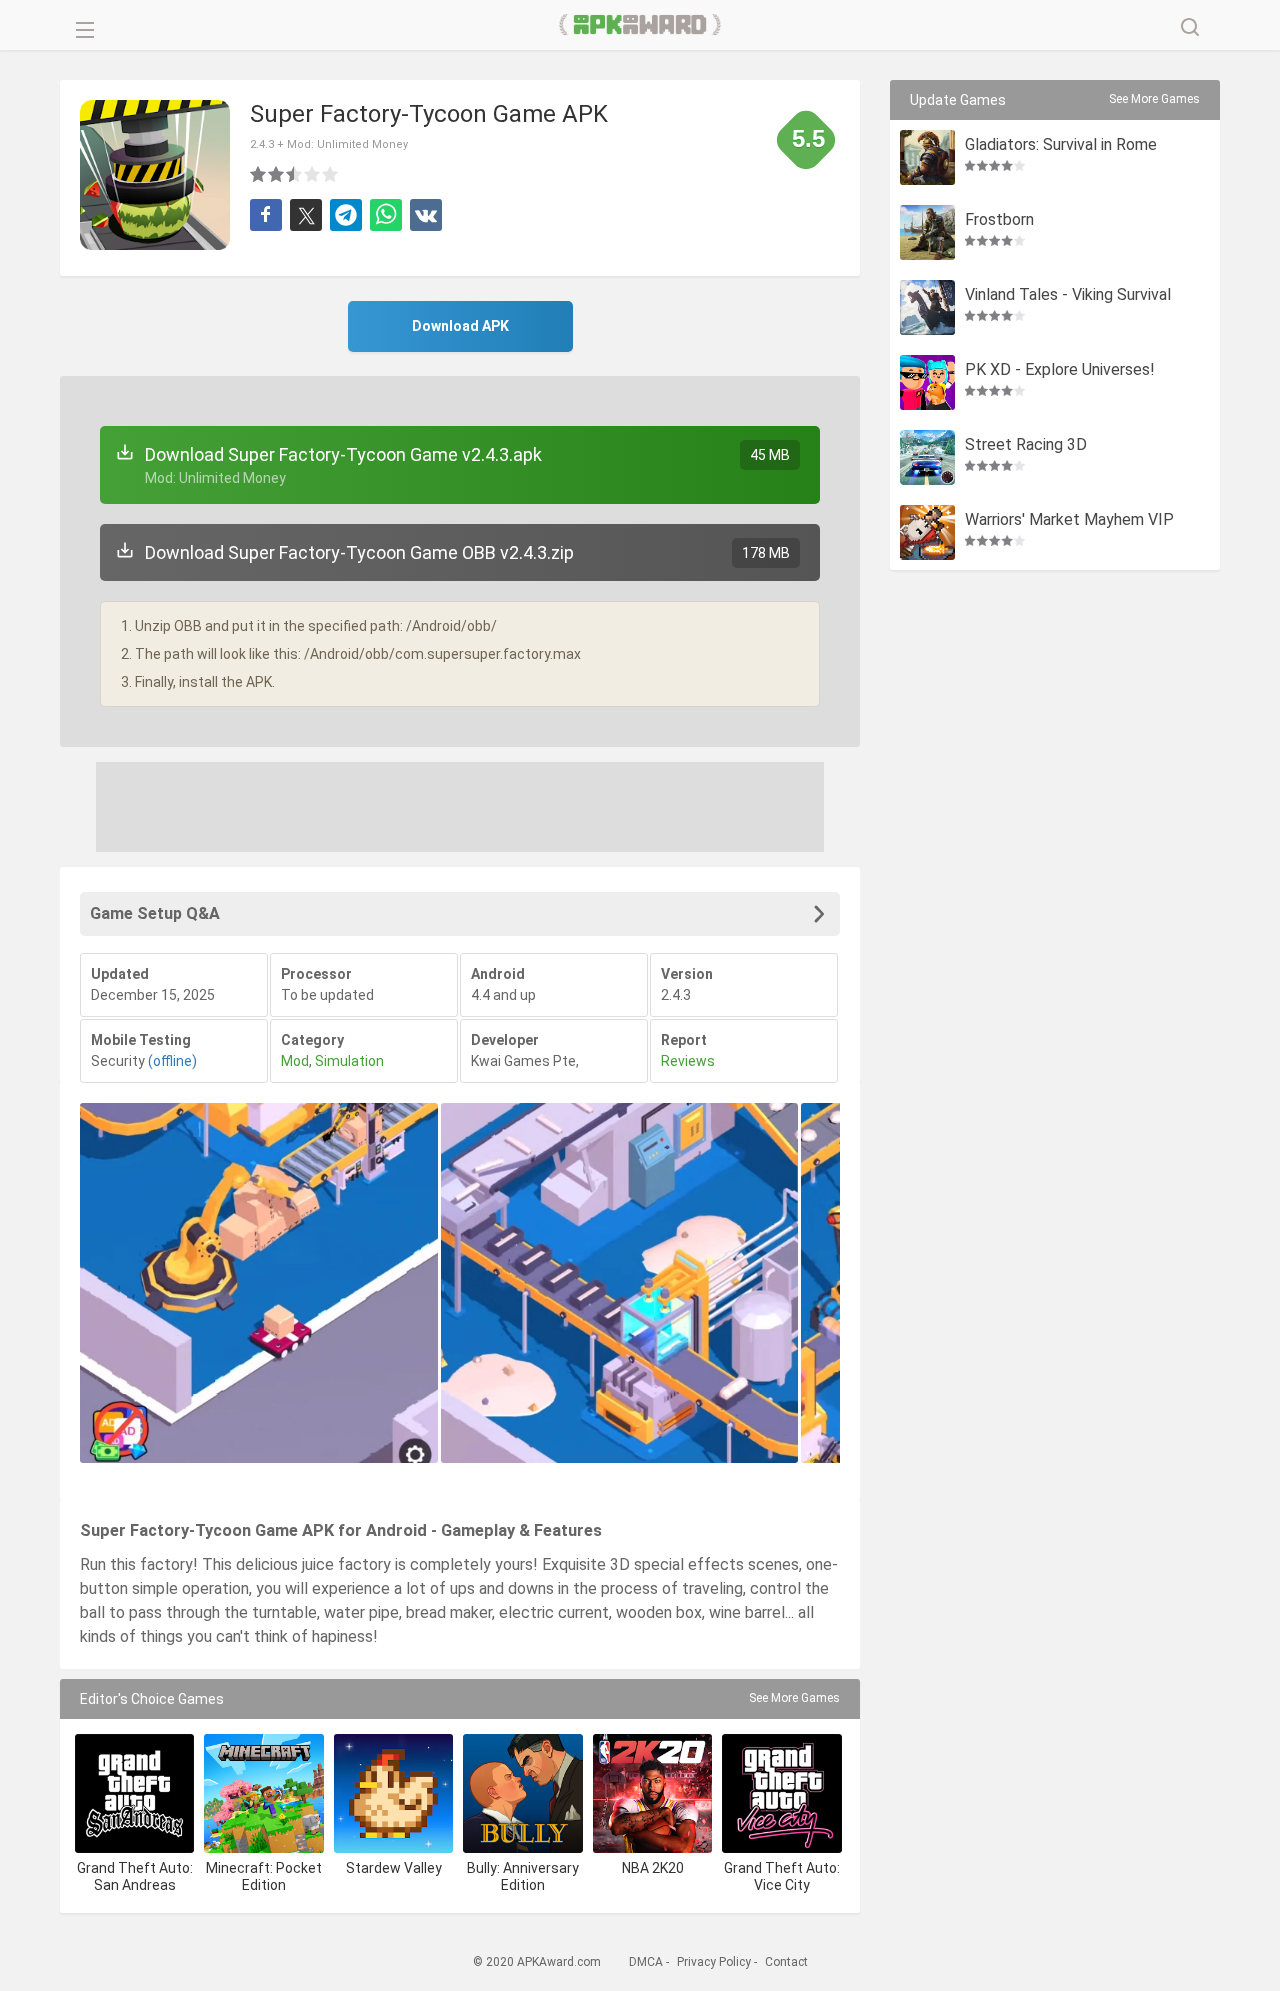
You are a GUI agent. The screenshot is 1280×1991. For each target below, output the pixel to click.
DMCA (646, 1962)
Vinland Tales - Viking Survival (1068, 295)
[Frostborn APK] (927, 232)
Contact (786, 1962)
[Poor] (259, 174)
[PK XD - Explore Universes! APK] (927, 382)
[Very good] (313, 174)
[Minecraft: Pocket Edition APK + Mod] (263, 1793)
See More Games (794, 1698)
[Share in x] (306, 215)
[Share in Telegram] (346, 215)
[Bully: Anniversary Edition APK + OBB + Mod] (522, 1793)
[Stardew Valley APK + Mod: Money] (393, 1793)
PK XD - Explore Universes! (1060, 370)
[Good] (295, 174)
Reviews (688, 1061)
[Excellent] (331, 174)
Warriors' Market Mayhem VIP (1069, 520)
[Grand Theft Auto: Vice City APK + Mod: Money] (781, 1793)
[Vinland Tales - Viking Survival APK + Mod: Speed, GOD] (927, 307)
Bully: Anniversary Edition (523, 1876)
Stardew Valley (394, 1868)
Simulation (349, 1061)
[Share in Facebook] (266, 215)
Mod (295, 1061)
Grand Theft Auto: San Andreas (135, 1876)
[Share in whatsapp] (386, 215)
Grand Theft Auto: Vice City (782, 1876)
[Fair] (277, 174)
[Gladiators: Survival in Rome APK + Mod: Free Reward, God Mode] (927, 157)
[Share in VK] (426, 215)
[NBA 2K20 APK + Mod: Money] (652, 1793)
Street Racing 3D (1026, 445)
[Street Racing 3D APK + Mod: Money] (927, 457)
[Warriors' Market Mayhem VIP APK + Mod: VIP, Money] (927, 532)
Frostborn (999, 220)
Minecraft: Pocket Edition (264, 1876)
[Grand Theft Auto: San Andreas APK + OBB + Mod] (134, 1793)
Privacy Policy (714, 1962)
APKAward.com (640, 25)
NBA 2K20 (653, 1868)
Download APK (460, 326)
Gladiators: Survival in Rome (1061, 145)
